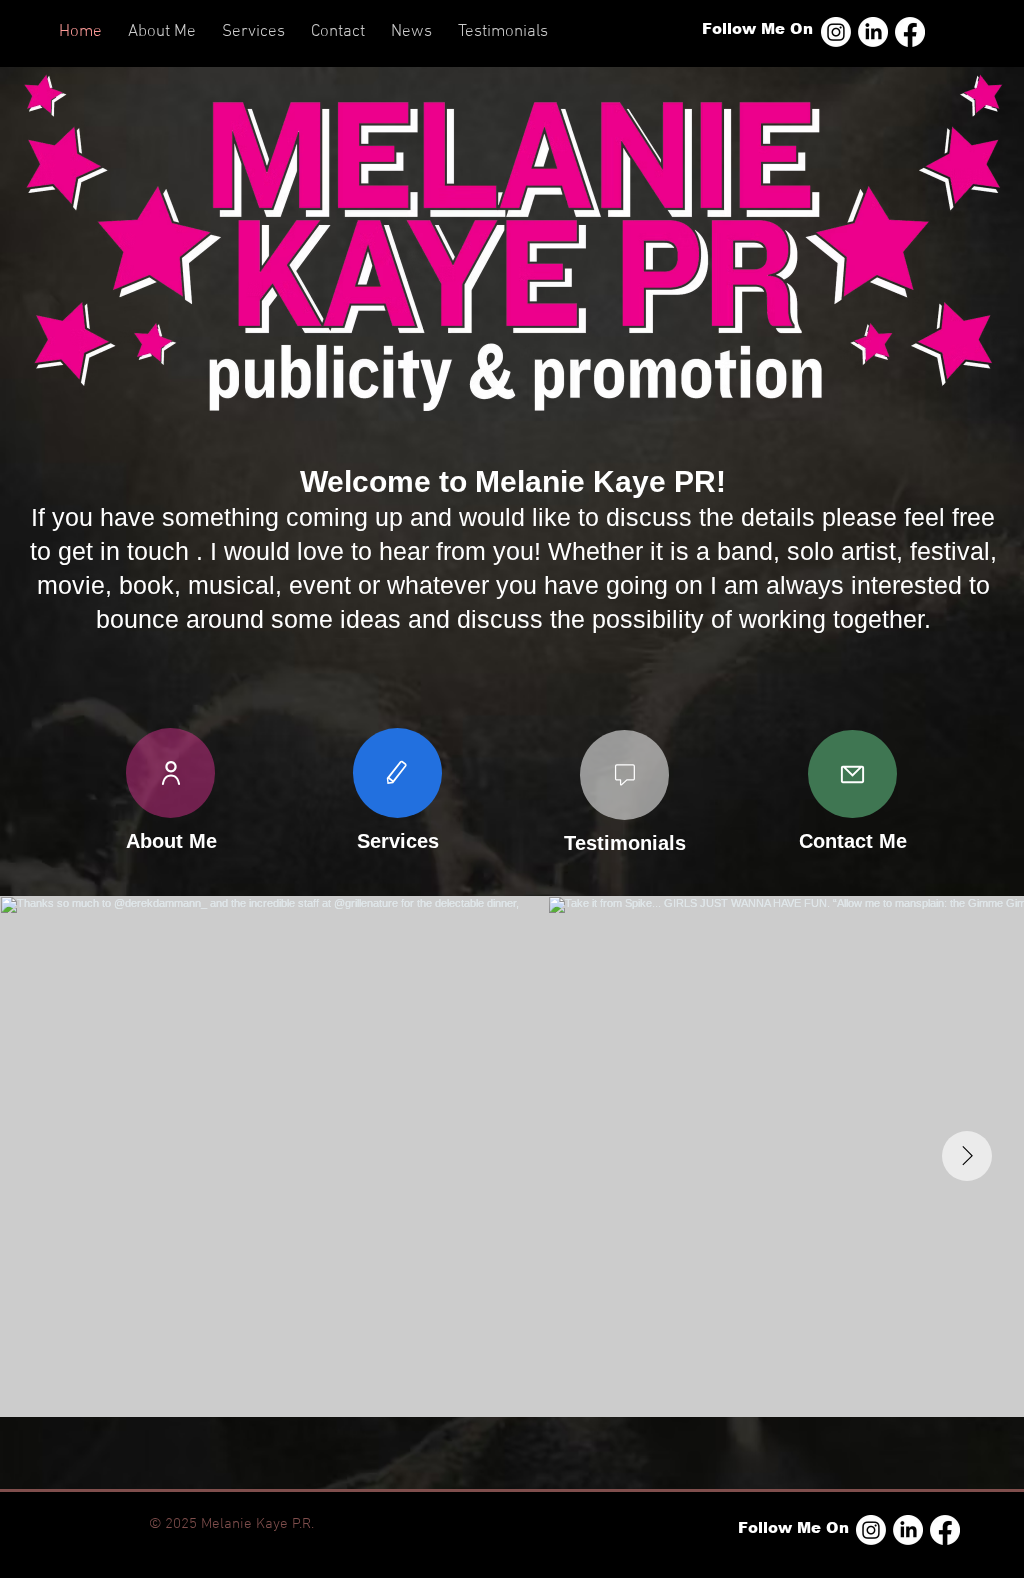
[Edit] (397, 773)
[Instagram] (836, 32)
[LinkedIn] (873, 32)
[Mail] (852, 774)
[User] (170, 773)
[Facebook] (910, 32)
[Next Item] (967, 1156)
